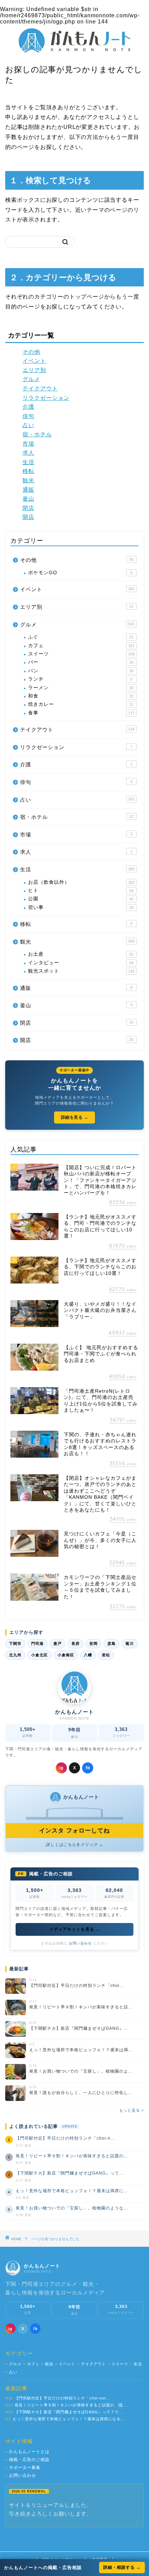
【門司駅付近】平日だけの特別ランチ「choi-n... (65, 2138)
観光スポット (81, 971)
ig (61, 1768)
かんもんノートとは (27, 2452)
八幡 (88, 1655)
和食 (81, 696)
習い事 (81, 907)
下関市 (15, 1644)
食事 (81, 713)
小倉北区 (40, 1655)
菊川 (130, 1644)
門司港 (37, 1644)
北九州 (15, 1655)
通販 (28, 490)
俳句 (28, 416)
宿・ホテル (37, 434)
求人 (28, 453)
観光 (28, 480)
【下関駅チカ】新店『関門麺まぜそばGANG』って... (69, 2173)
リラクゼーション (46, 398)
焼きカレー (81, 704)
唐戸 (58, 1644)
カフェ (81, 646)
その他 (31, 352)
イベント (34, 361)
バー (81, 662)
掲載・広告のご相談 (27, 2460)
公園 (81, 899)
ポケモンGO (80, 573)
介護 (28, 407)
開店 (28, 517)
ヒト (81, 891)
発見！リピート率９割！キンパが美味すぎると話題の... (72, 2156)
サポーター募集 (23, 2468)
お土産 (81, 954)
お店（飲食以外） (81, 882)
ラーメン (81, 688)
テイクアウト (40, 389)
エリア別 (34, 370)
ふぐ (81, 637)
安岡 (94, 1644)
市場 (28, 444)
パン (81, 671)
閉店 (28, 508)
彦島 (112, 1644)
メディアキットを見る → (75, 1929)
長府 (76, 1644)
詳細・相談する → (122, 2567)
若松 (106, 1655)
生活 (28, 462)
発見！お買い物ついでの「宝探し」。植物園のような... (72, 2208)
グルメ (31, 379)
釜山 (28, 499)
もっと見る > (132, 2110)
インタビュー (81, 963)
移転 (28, 471)
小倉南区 (66, 1655)
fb (88, 1768)
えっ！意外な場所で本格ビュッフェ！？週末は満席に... (72, 2191)
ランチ (80, 679)
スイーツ (81, 654)
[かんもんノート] (75, 50)
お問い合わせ (80, 1943)
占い (28, 425)
